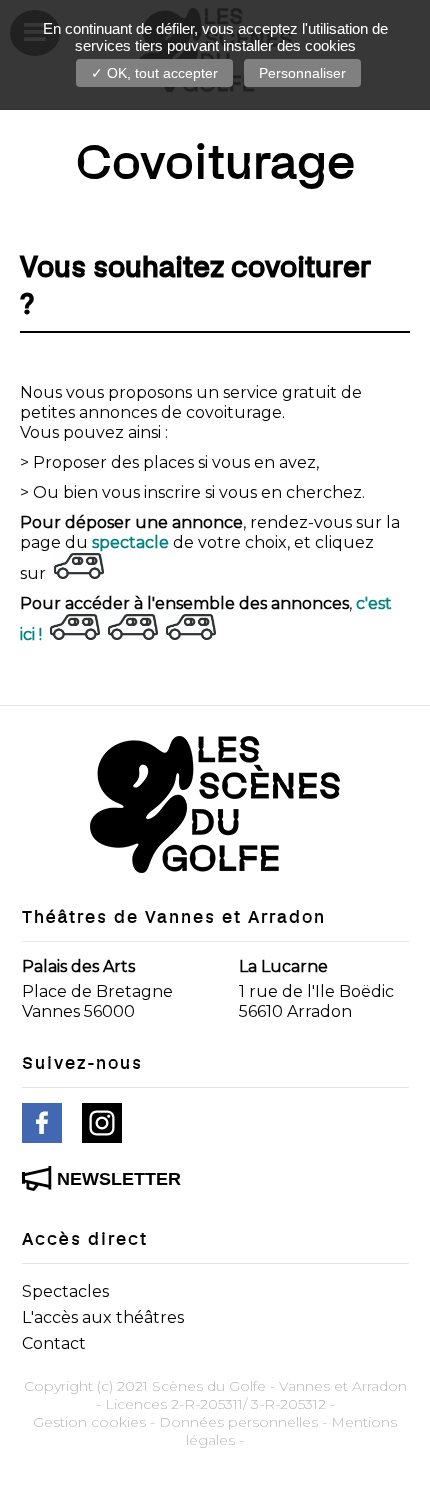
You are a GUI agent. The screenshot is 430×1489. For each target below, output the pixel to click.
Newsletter (119, 1179)
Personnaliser (302, 73)
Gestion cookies (89, 1422)
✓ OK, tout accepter (154, 73)
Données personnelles (238, 1422)
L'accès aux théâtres (103, 1317)
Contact (54, 1343)
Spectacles (65, 1291)
